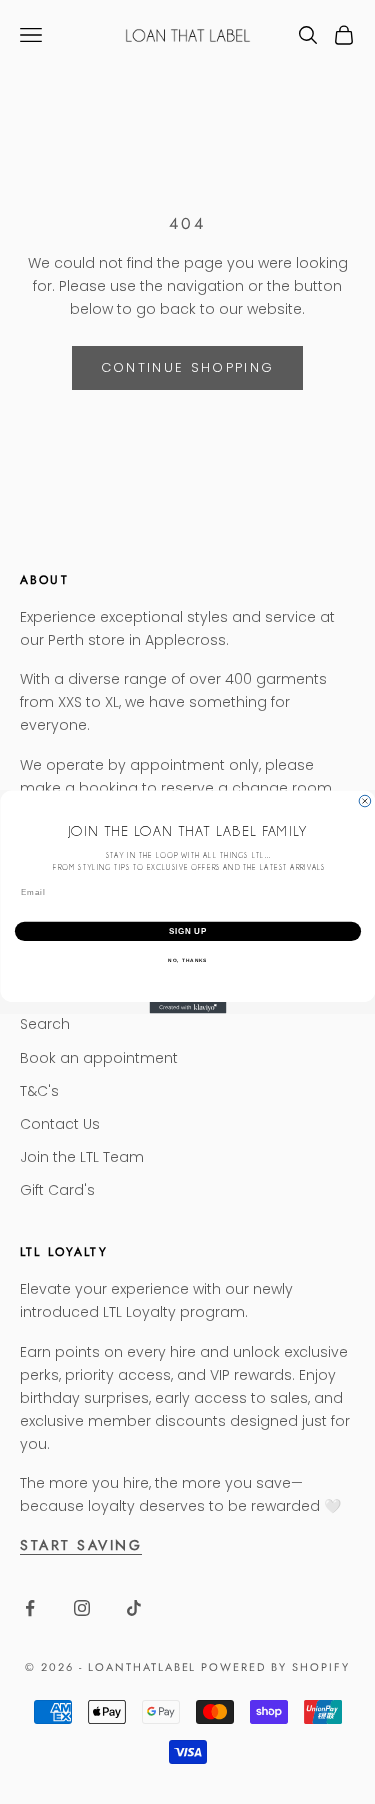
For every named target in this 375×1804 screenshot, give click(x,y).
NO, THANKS (187, 959)
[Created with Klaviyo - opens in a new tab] (187, 1008)
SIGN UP (187, 931)
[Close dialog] (365, 801)
